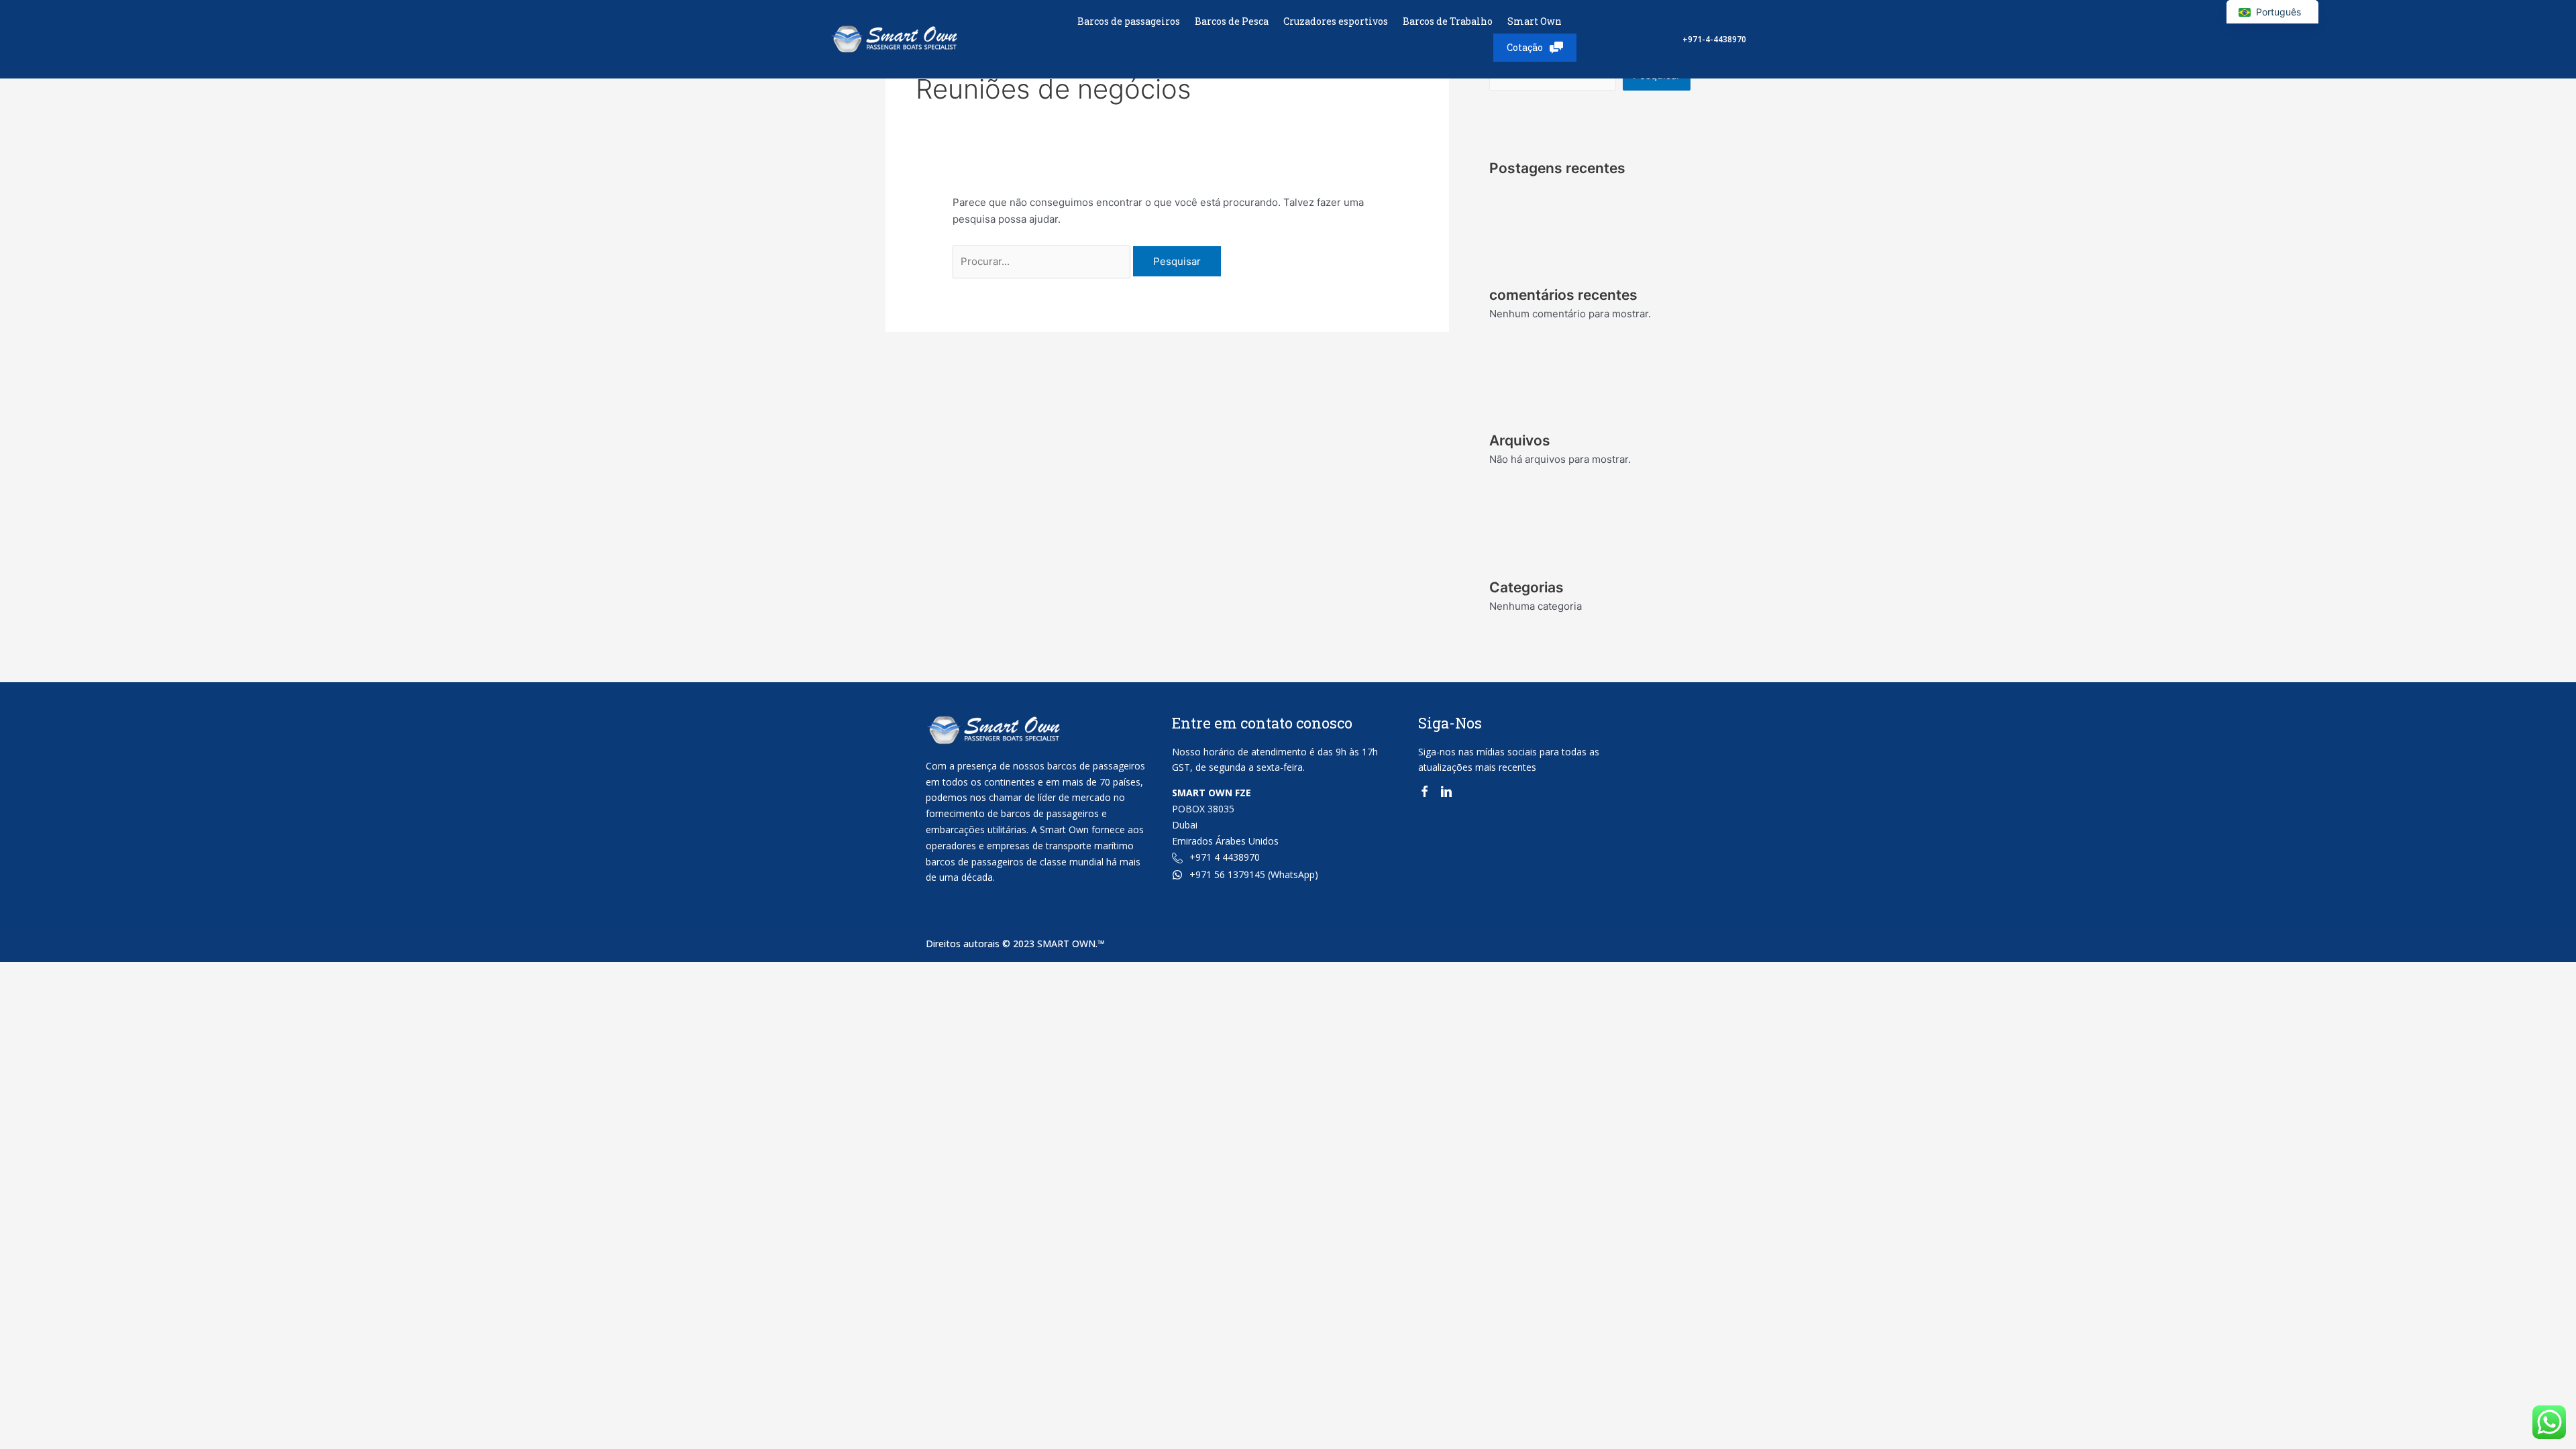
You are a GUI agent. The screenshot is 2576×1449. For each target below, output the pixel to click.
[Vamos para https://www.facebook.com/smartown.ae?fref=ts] (1424, 794)
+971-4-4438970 (1714, 39)
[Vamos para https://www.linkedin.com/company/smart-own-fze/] (1446, 794)
